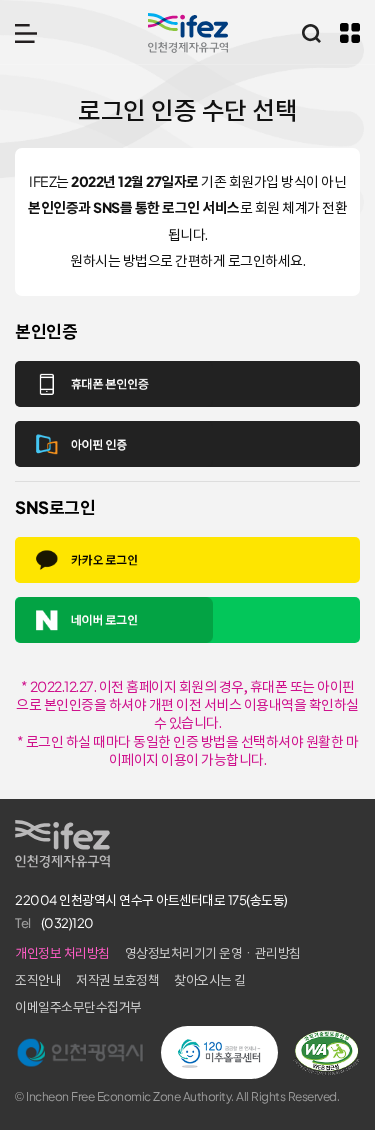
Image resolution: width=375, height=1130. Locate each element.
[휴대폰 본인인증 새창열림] (187, 384)
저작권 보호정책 (117, 980)
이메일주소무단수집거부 (78, 1007)
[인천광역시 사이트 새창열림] (80, 1053)
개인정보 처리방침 (62, 953)
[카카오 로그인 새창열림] (187, 560)
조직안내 (38, 980)
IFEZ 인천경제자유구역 (188, 33)
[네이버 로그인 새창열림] (187, 620)
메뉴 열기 (26, 33)
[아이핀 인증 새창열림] (187, 444)
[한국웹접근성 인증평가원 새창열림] (326, 1053)
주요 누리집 (350, 33)
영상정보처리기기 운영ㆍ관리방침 (213, 953)
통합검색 (311, 33)
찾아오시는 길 (210, 980)
